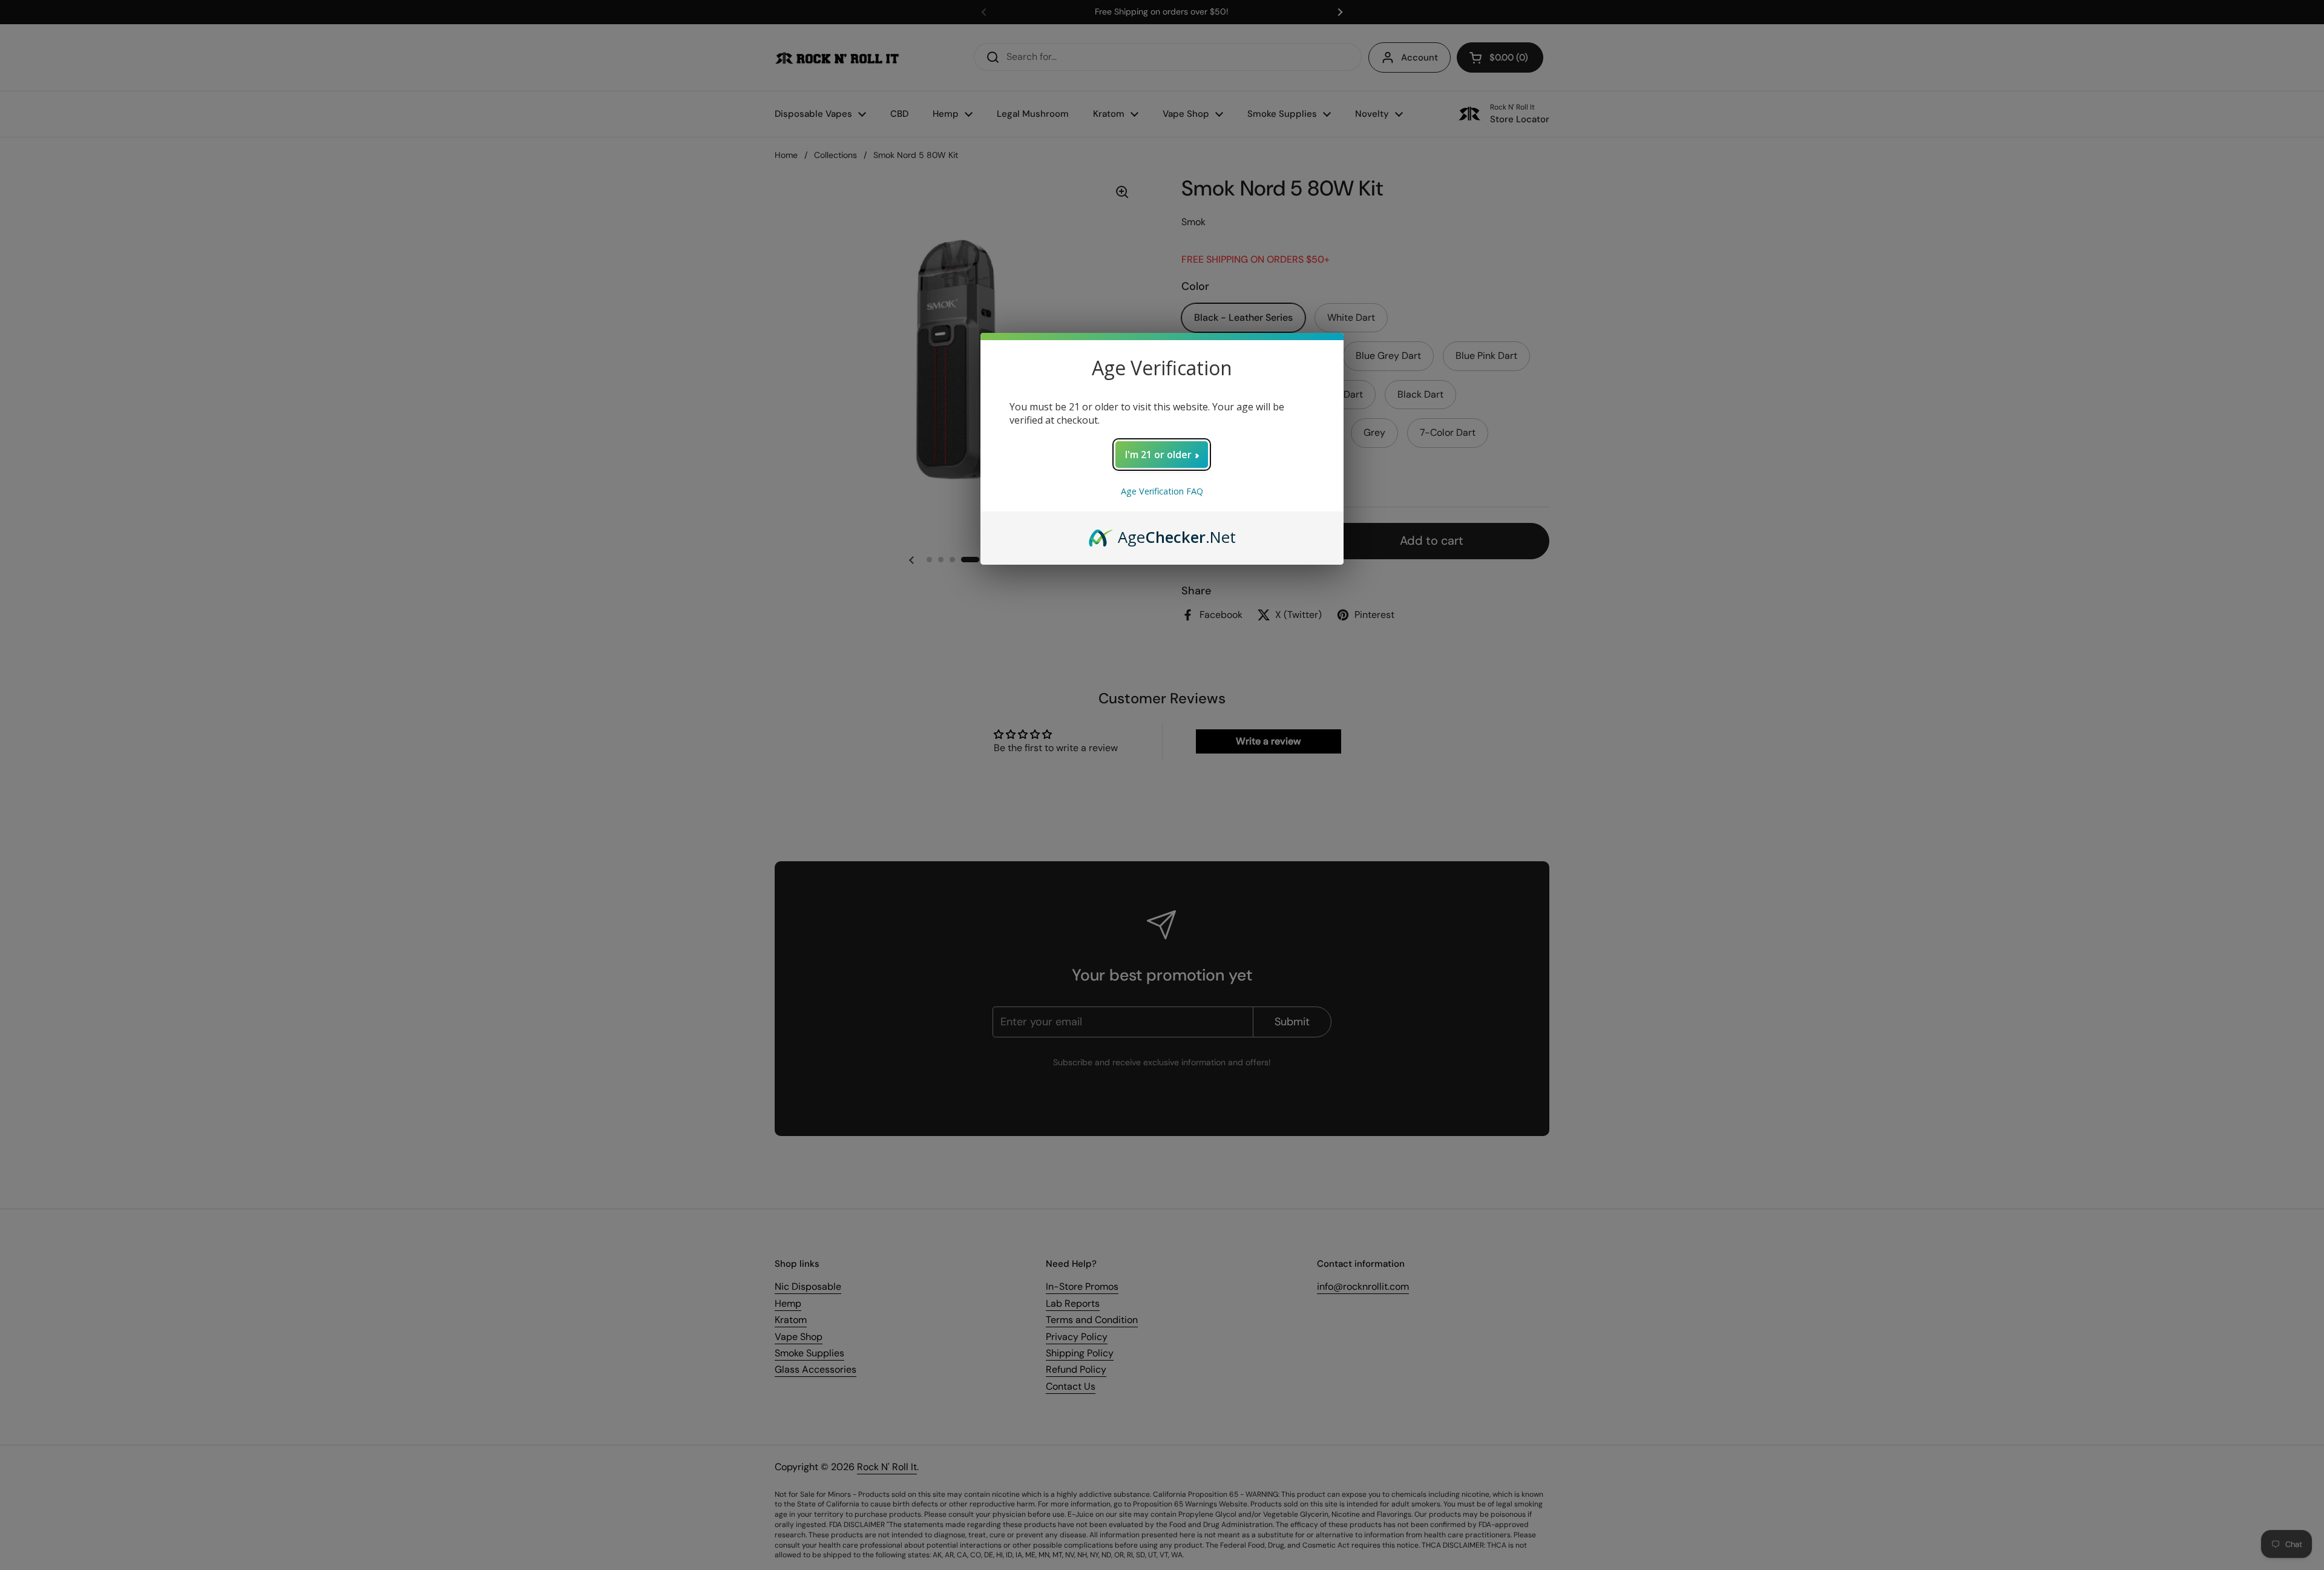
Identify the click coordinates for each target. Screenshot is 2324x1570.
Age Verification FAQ (1162, 491)
